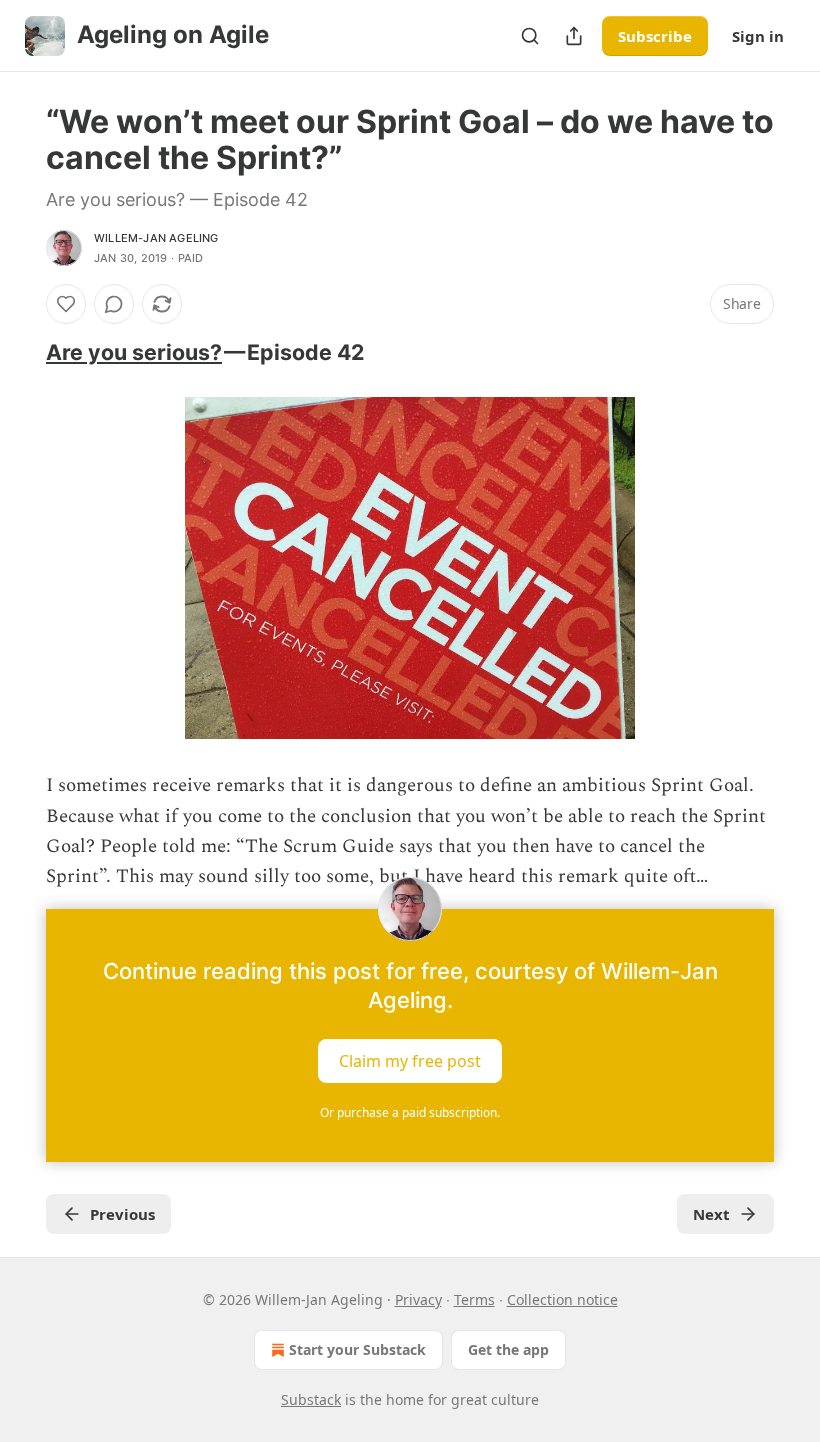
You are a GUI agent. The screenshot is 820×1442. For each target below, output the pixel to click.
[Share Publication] (574, 36)
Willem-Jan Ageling (156, 238)
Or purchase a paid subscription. (410, 1112)
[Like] (66, 304)
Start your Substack (357, 1349)
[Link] (18, 352)
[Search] (530, 36)
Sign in (758, 36)
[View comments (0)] (114, 304)
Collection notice (562, 1299)
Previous (122, 1214)
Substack (311, 1399)
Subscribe (655, 36)
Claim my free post (410, 1060)
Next (711, 1214)
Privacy (418, 1299)
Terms (474, 1299)
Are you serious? (134, 352)
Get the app (508, 1349)
